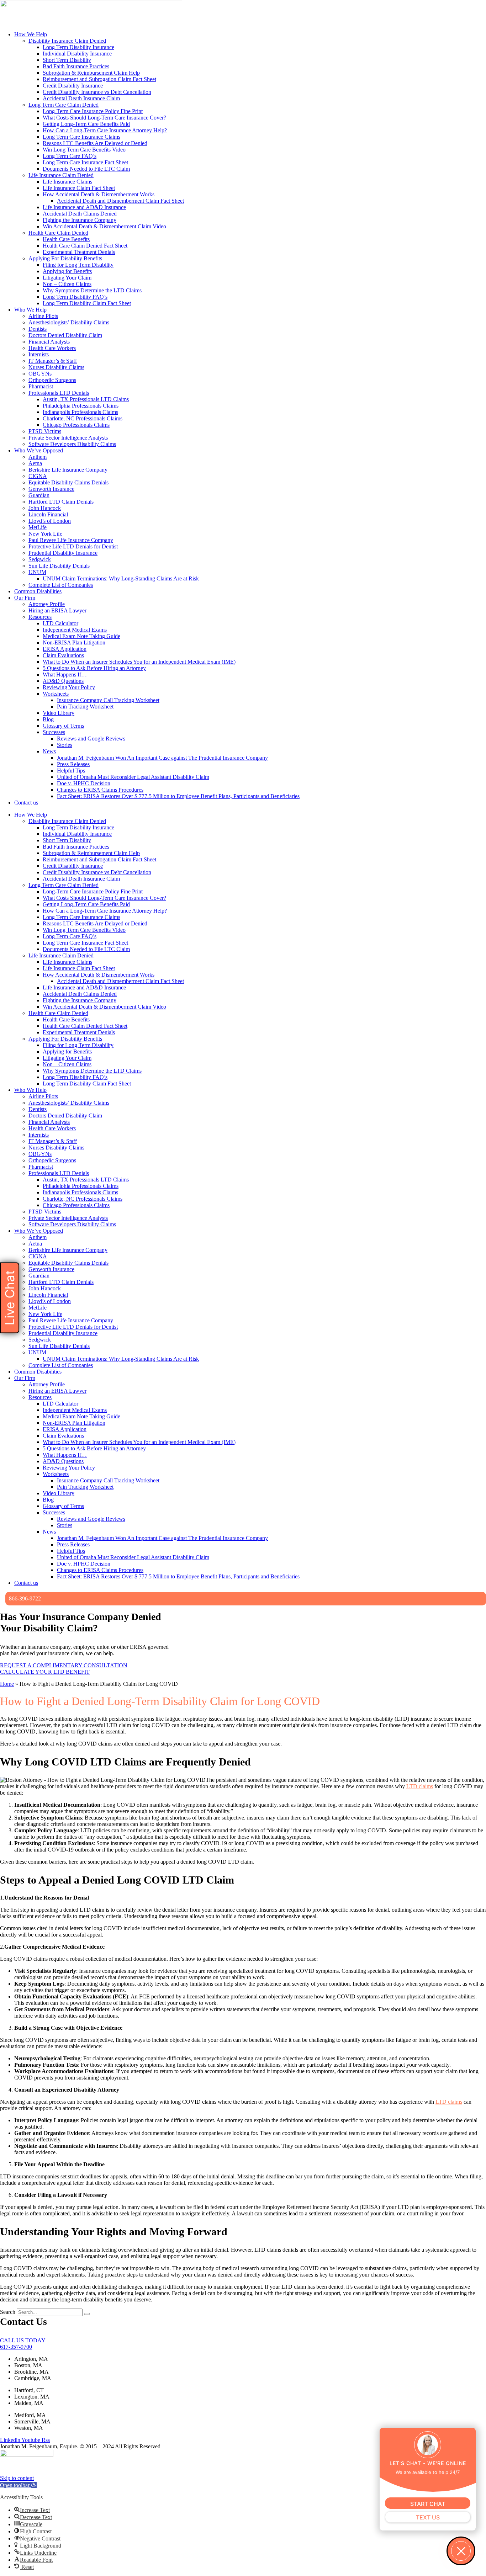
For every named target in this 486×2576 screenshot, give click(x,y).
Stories (65, 745)
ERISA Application (65, 649)
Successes (54, 732)
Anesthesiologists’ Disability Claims (69, 322)
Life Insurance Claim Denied (61, 175)
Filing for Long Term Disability (78, 265)
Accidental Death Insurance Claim (81, 98)
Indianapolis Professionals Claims (80, 412)
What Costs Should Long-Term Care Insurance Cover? (104, 118)
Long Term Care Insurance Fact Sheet (85, 162)
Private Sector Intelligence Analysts (68, 438)
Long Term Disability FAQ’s (75, 297)
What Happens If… (65, 674)
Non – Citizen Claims (67, 284)
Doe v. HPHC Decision (84, 783)
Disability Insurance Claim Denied (67, 41)
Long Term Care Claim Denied (64, 105)
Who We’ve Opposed (39, 450)
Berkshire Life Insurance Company (68, 470)
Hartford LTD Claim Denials (61, 502)
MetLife (38, 527)
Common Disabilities (38, 591)
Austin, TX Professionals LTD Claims (86, 399)
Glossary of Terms (63, 726)
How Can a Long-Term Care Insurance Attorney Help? (105, 130)
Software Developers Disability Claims (72, 444)
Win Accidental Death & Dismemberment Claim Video (104, 226)
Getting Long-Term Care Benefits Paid (86, 124)
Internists (39, 354)
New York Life (45, 534)
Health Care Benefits (66, 239)
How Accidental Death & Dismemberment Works (99, 194)
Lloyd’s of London (50, 521)
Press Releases (73, 764)
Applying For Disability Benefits (65, 258)
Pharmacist (41, 386)
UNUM (37, 572)
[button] (18, 2485)
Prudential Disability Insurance (63, 553)
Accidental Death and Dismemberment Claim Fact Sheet (120, 201)
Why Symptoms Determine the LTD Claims (92, 290)
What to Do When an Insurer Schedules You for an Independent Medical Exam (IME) (139, 662)
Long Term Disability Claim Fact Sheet (87, 303)
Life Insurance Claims (67, 182)
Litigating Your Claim (67, 278)
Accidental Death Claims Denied (80, 214)
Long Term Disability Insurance (78, 47)
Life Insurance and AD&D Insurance (84, 207)
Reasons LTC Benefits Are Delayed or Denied (95, 143)
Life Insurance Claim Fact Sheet (79, 188)
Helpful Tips (71, 771)
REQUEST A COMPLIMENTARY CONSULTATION (64, 1665)
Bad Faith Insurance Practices (76, 66)
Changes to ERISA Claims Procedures (100, 790)
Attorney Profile (47, 604)
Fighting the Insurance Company (80, 220)
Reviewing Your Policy (69, 687)
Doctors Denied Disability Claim (65, 335)
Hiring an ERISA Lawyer (57, 610)
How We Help (31, 34)
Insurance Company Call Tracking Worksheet (108, 700)
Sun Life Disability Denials (59, 566)
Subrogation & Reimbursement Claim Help (91, 73)
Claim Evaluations (63, 655)
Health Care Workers (52, 348)
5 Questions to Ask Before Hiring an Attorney (94, 668)
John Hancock (45, 508)
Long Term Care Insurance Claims (81, 137)
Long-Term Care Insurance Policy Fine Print (93, 111)
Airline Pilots (43, 316)
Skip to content (17, 2478)
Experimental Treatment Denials (79, 252)
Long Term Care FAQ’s (70, 156)
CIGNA (38, 476)
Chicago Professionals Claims (76, 425)
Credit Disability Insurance (73, 86)
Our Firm (25, 598)
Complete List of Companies (61, 585)
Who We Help (30, 310)
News (49, 751)
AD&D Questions (63, 681)
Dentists (38, 329)
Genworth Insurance (51, 489)
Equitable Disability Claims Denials (68, 482)
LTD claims (420, 1786)
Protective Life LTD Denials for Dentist (73, 546)
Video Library (59, 713)
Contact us (26, 803)
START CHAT (428, 2504)
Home (7, 1684)
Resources (40, 617)
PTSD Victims (45, 431)
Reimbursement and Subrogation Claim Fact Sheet (99, 79)
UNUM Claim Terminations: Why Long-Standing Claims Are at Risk (121, 578)
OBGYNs (40, 374)
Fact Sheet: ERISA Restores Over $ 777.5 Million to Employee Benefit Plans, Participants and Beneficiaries (178, 796)
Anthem (38, 457)
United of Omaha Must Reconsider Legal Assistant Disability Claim (133, 777)
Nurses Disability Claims (56, 367)
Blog (48, 719)
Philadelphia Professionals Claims (81, 406)
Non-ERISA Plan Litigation (74, 642)
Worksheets (56, 694)
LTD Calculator (60, 623)
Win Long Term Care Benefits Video (84, 150)
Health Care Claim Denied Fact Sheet (85, 246)
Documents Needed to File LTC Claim (86, 169)
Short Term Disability (67, 60)
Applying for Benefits (67, 271)
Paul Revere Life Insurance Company (71, 540)
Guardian (39, 495)
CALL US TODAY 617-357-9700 (23, 2344)
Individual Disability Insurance (77, 54)
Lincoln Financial (48, 514)
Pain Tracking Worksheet (85, 707)
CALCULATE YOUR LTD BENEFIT (45, 1672)
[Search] (87, 2314)
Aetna (35, 463)
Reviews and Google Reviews (91, 739)
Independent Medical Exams (75, 630)
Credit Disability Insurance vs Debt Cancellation (97, 92)
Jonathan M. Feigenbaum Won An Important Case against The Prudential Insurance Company (162, 758)
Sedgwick (40, 559)
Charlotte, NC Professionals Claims (83, 418)
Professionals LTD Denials (59, 393)
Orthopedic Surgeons (52, 380)
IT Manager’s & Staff (53, 361)
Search (8, 2312)
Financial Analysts (49, 342)
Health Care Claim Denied (58, 233)
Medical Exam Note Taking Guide (81, 636)
